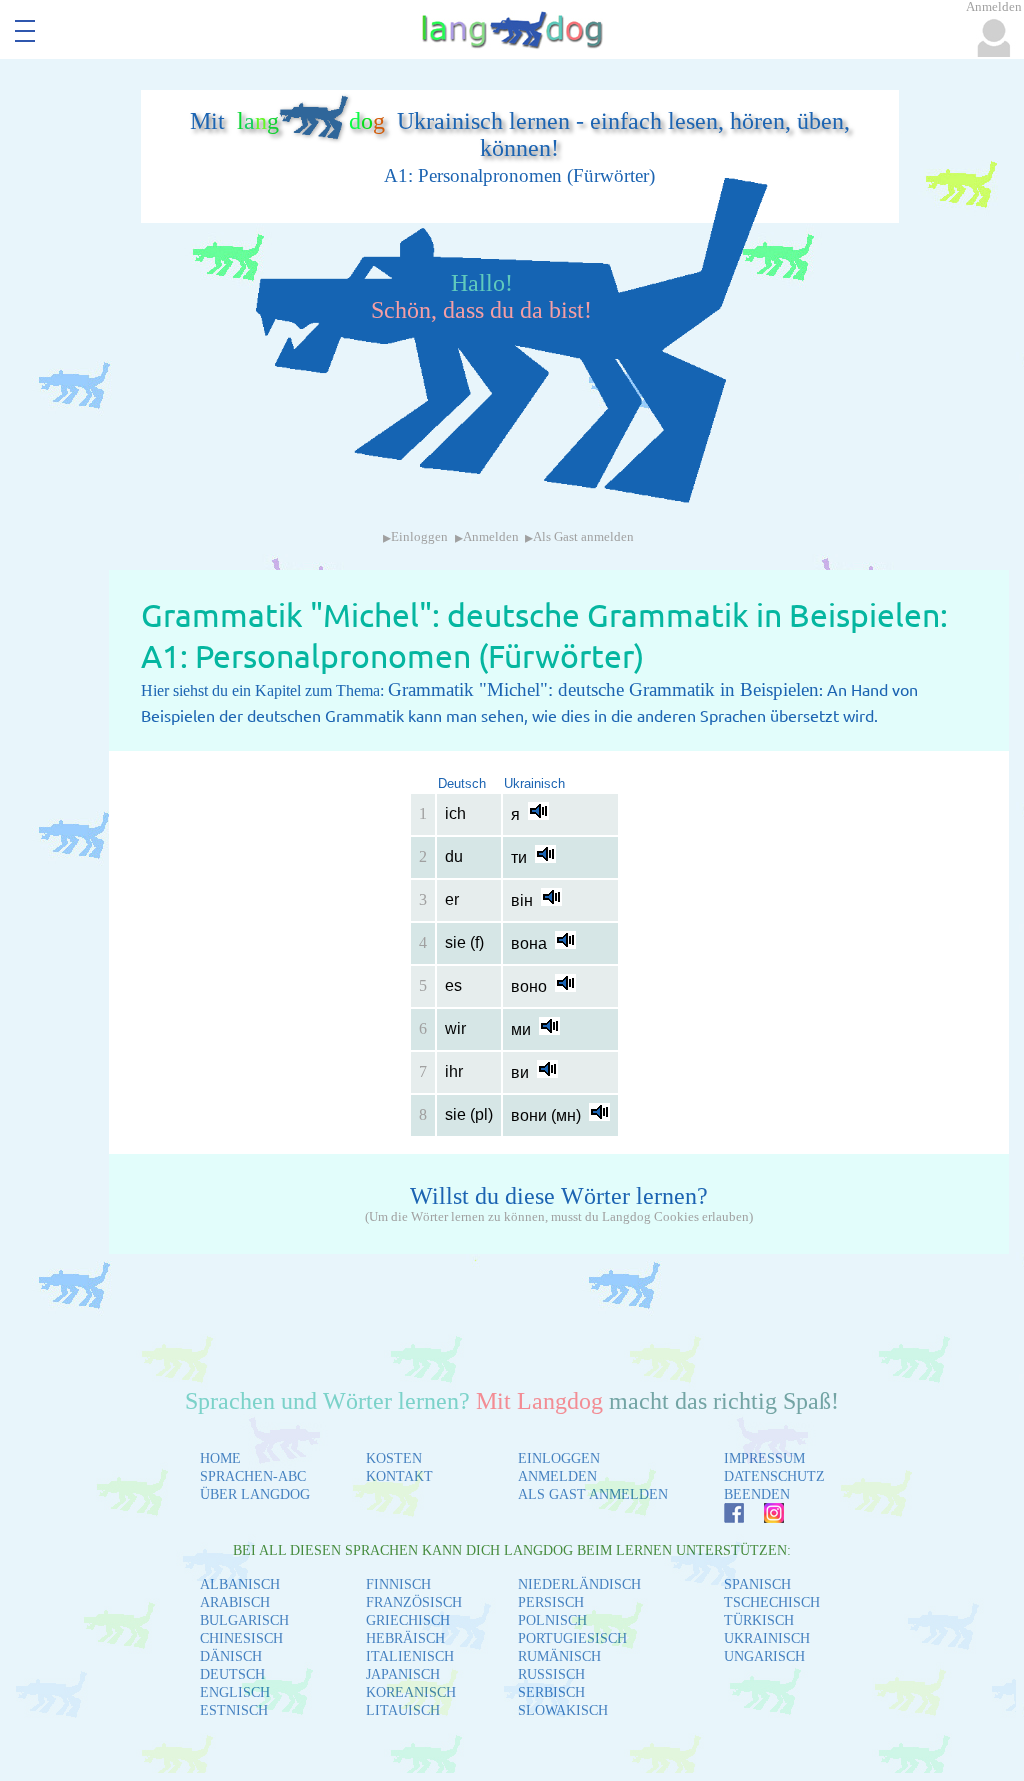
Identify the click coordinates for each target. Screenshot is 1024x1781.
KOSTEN (394, 1458)
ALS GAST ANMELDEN (593, 1494)
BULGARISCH (244, 1620)
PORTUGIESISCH (572, 1638)
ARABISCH (235, 1602)
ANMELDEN (557, 1476)
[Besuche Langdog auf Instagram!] (764, 1517)
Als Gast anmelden (583, 537)
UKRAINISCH (767, 1638)
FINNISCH (398, 1584)
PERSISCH (551, 1602)
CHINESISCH (241, 1638)
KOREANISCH (411, 1692)
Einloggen (419, 537)
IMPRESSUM (764, 1458)
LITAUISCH (403, 1710)
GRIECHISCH (408, 1620)
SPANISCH (757, 1584)
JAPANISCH (403, 1674)
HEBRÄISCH (405, 1638)
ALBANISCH (240, 1584)
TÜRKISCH (759, 1620)
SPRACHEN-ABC (253, 1476)
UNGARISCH (764, 1656)
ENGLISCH (235, 1692)
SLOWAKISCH (563, 1710)
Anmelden (491, 537)
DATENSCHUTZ (774, 1476)
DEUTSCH (232, 1674)
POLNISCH (552, 1620)
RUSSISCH (551, 1674)
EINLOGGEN (559, 1458)
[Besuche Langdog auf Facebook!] (724, 1517)
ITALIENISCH (410, 1656)
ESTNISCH (234, 1710)
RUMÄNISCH (559, 1656)
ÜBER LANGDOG (255, 1494)
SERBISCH (551, 1692)
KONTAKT (399, 1476)
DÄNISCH (231, 1656)
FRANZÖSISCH (414, 1602)
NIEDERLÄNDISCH (579, 1584)
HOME (220, 1458)
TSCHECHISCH (772, 1602)
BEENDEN (757, 1494)
